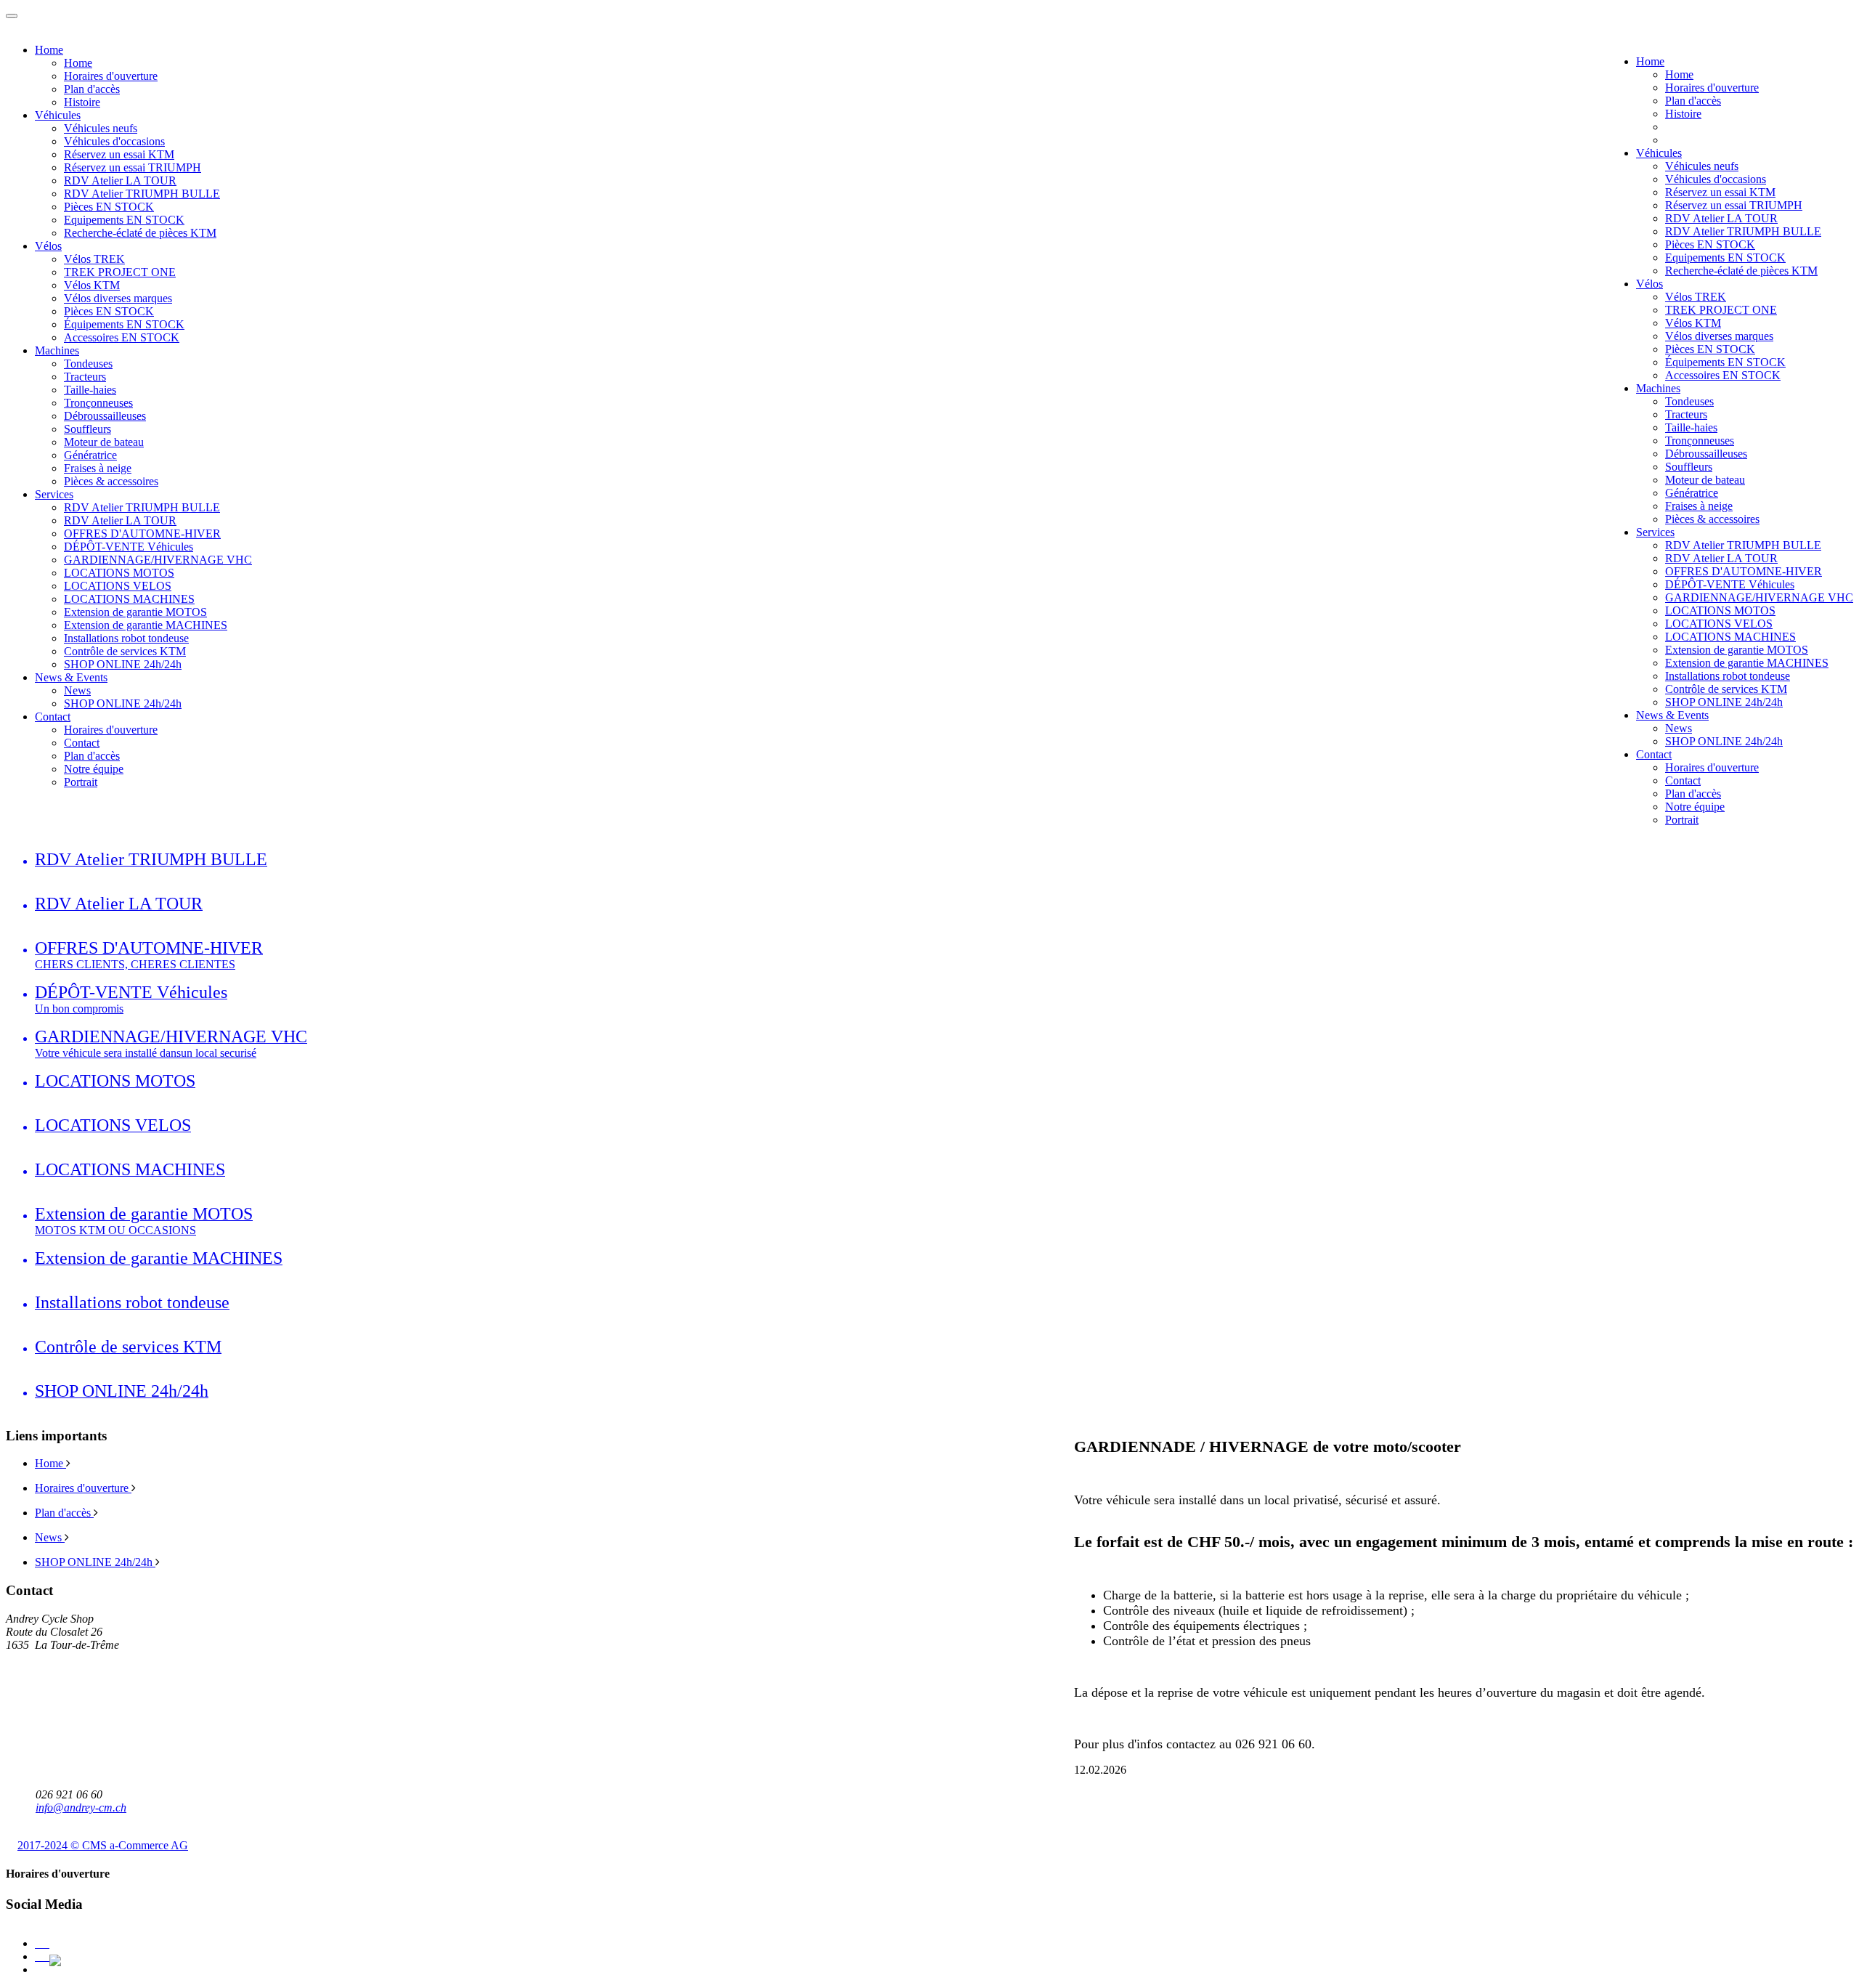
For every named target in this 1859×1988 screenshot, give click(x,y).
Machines (1658, 388)
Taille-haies (1691, 427)
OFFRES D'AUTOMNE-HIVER (1744, 571)
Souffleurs (1689, 467)
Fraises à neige (1699, 506)
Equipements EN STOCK (1725, 257)
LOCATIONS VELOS (1719, 624)
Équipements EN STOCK (1725, 362)
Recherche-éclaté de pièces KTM (1741, 271)
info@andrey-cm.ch (81, 1808)
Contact (1654, 754)
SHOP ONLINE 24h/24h (1724, 702)
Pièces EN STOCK (1710, 244)
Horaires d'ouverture (1712, 88)
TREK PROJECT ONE (1721, 310)
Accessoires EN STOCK (1723, 375)
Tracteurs (1686, 414)
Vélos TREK (1696, 297)
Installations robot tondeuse (1728, 676)
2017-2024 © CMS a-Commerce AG (103, 1845)
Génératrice (1692, 493)
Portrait (1682, 820)
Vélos (1649, 284)
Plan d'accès (1693, 101)
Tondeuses (1689, 401)
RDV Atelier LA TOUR (1721, 218)
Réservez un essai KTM (1720, 192)
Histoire (1683, 114)
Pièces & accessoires (1712, 519)
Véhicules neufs (1702, 166)
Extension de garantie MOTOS (1737, 650)
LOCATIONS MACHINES (1730, 637)
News (1679, 728)
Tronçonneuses (1700, 441)
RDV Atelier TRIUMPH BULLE (1743, 231)
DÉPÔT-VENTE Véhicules (1730, 584)
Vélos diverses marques (1719, 336)
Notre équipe (1695, 807)
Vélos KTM (1693, 323)
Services (1655, 532)
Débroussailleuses (1706, 454)
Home (1650, 61)
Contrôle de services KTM (1726, 689)
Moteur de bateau (1705, 480)
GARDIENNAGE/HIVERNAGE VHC (1759, 597)
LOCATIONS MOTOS (1720, 610)
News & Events (1672, 715)
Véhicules (1659, 153)
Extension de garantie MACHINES (1747, 663)
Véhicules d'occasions (1716, 179)
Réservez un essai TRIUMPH (1734, 205)
